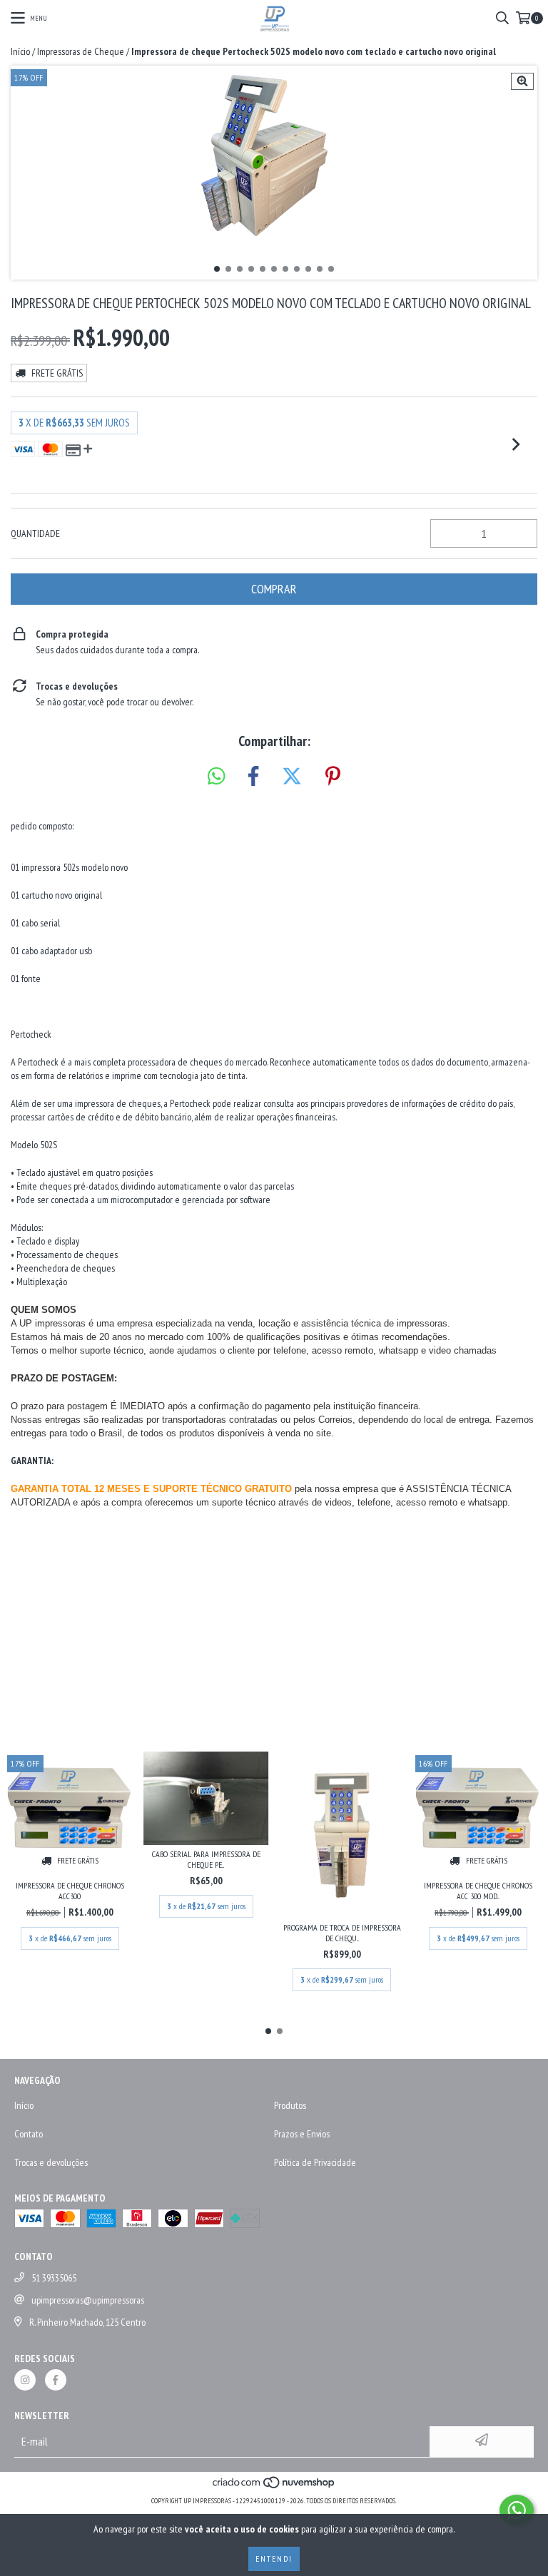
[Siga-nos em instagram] (25, 2380)
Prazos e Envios (302, 2134)
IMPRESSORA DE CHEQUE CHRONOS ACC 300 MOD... (478, 1891)
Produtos (290, 2105)
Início (20, 51)
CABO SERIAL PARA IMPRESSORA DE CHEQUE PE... (206, 1859)
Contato (29, 2134)
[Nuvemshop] (274, 2486)
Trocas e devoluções (51, 2162)
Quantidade (35, 533)
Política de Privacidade (315, 2162)
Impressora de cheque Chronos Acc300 (70, 1891)
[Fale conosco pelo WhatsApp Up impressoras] (517, 2510)
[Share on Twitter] (292, 777)
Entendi (274, 2559)
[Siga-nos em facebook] (56, 2380)
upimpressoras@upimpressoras (88, 2300)
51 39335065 (54, 2278)
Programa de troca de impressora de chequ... (342, 1933)
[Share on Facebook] (253, 777)
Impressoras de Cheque (81, 51)
